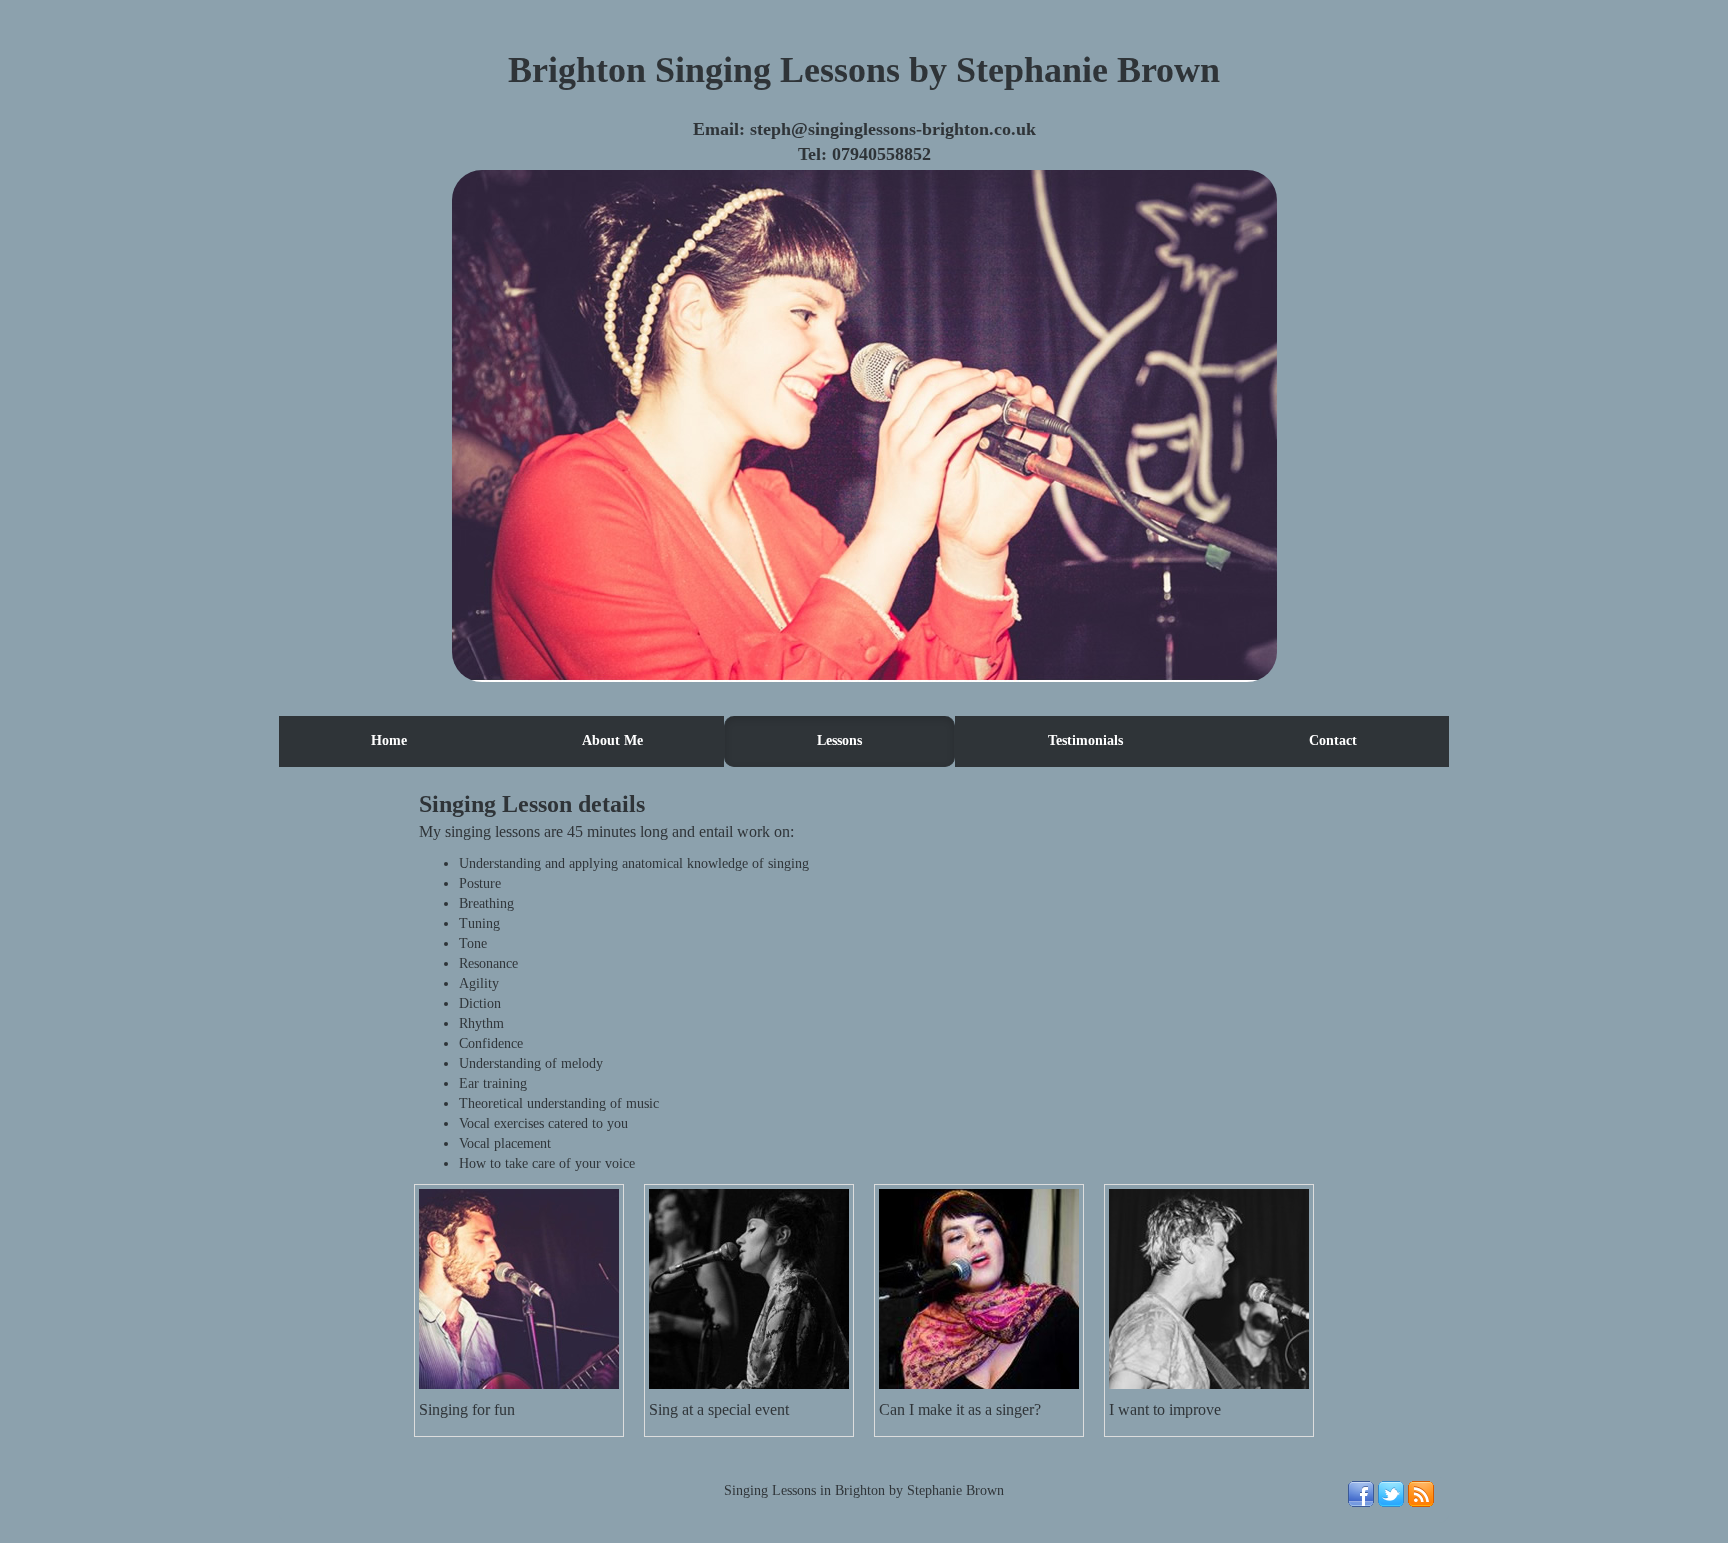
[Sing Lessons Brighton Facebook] (1361, 1502)
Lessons (839, 740)
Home (389, 740)
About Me (612, 740)
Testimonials (1085, 740)
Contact (1333, 740)
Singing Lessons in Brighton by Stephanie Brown (864, 1490)
